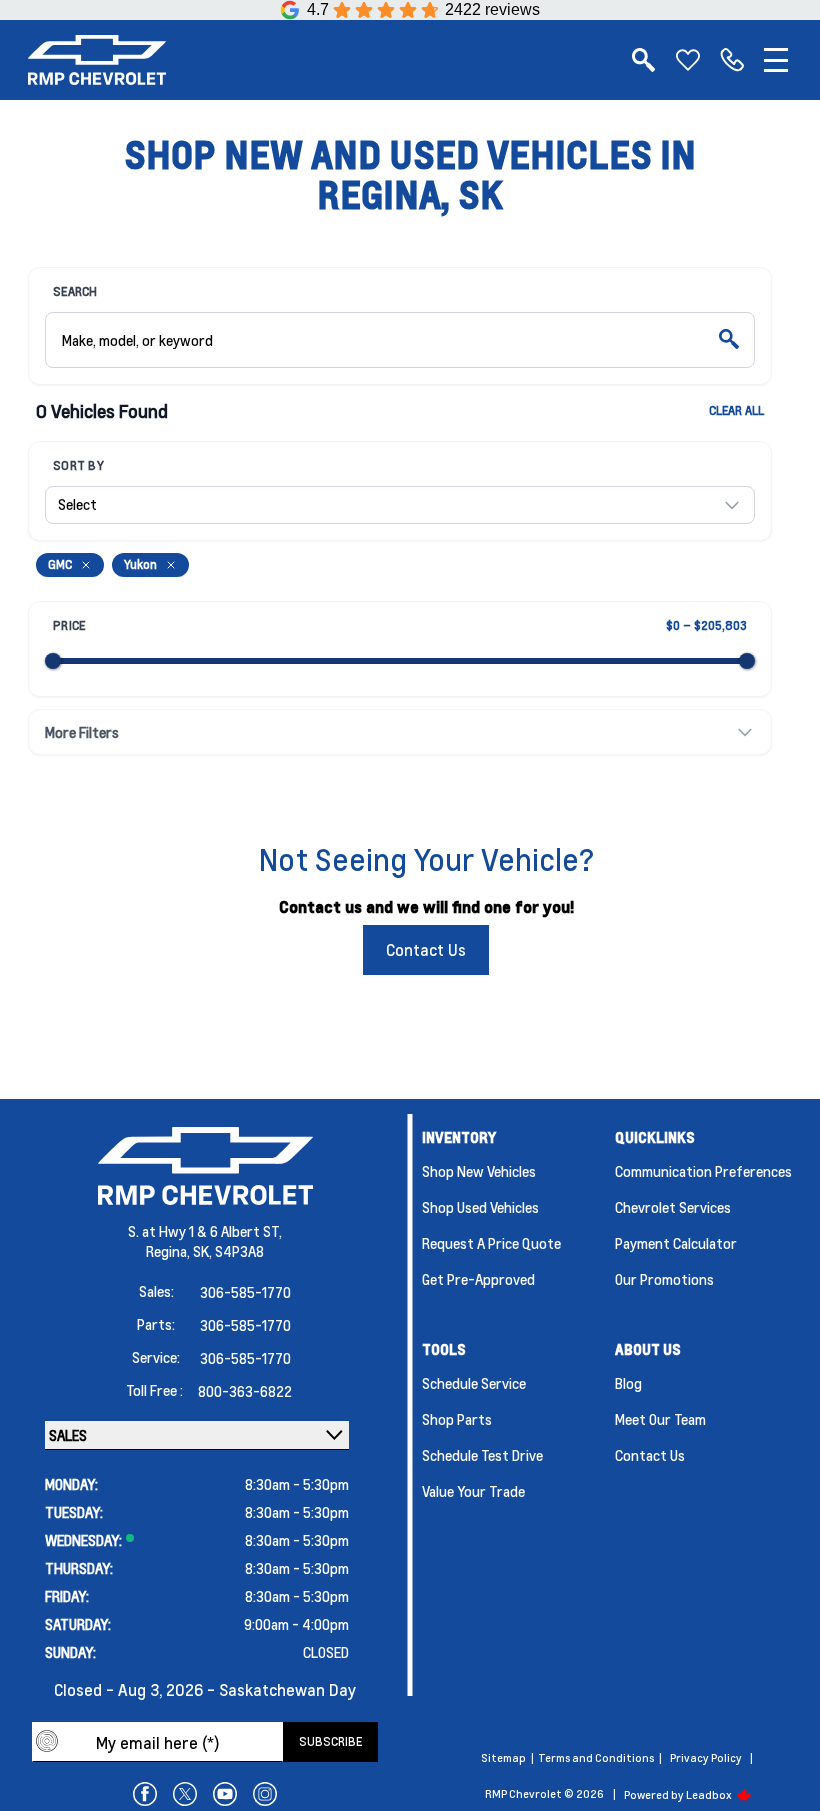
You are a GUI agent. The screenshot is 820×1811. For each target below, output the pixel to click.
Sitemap (503, 1758)
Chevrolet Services (673, 1207)
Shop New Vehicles (479, 1171)
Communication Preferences (703, 1171)
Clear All (736, 410)
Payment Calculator (676, 1243)
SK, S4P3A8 (228, 1251)
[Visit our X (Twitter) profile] (185, 1794)
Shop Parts (457, 1419)
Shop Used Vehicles (480, 1207)
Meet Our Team (660, 1419)
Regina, (169, 1251)
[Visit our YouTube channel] (225, 1794)
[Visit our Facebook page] (145, 1794)
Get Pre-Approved (478, 1279)
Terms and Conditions (596, 1758)
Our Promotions (664, 1279)
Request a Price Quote (491, 1243)
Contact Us (426, 949)
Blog (628, 1383)
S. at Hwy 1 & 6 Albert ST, (205, 1231)
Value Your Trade (473, 1491)
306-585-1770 (245, 1292)
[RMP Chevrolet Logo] (97, 60)
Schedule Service (474, 1383)
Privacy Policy (706, 1758)
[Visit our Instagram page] (265, 1794)
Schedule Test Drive (482, 1455)
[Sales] (732, 60)
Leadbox (710, 1795)
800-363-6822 (245, 1391)
